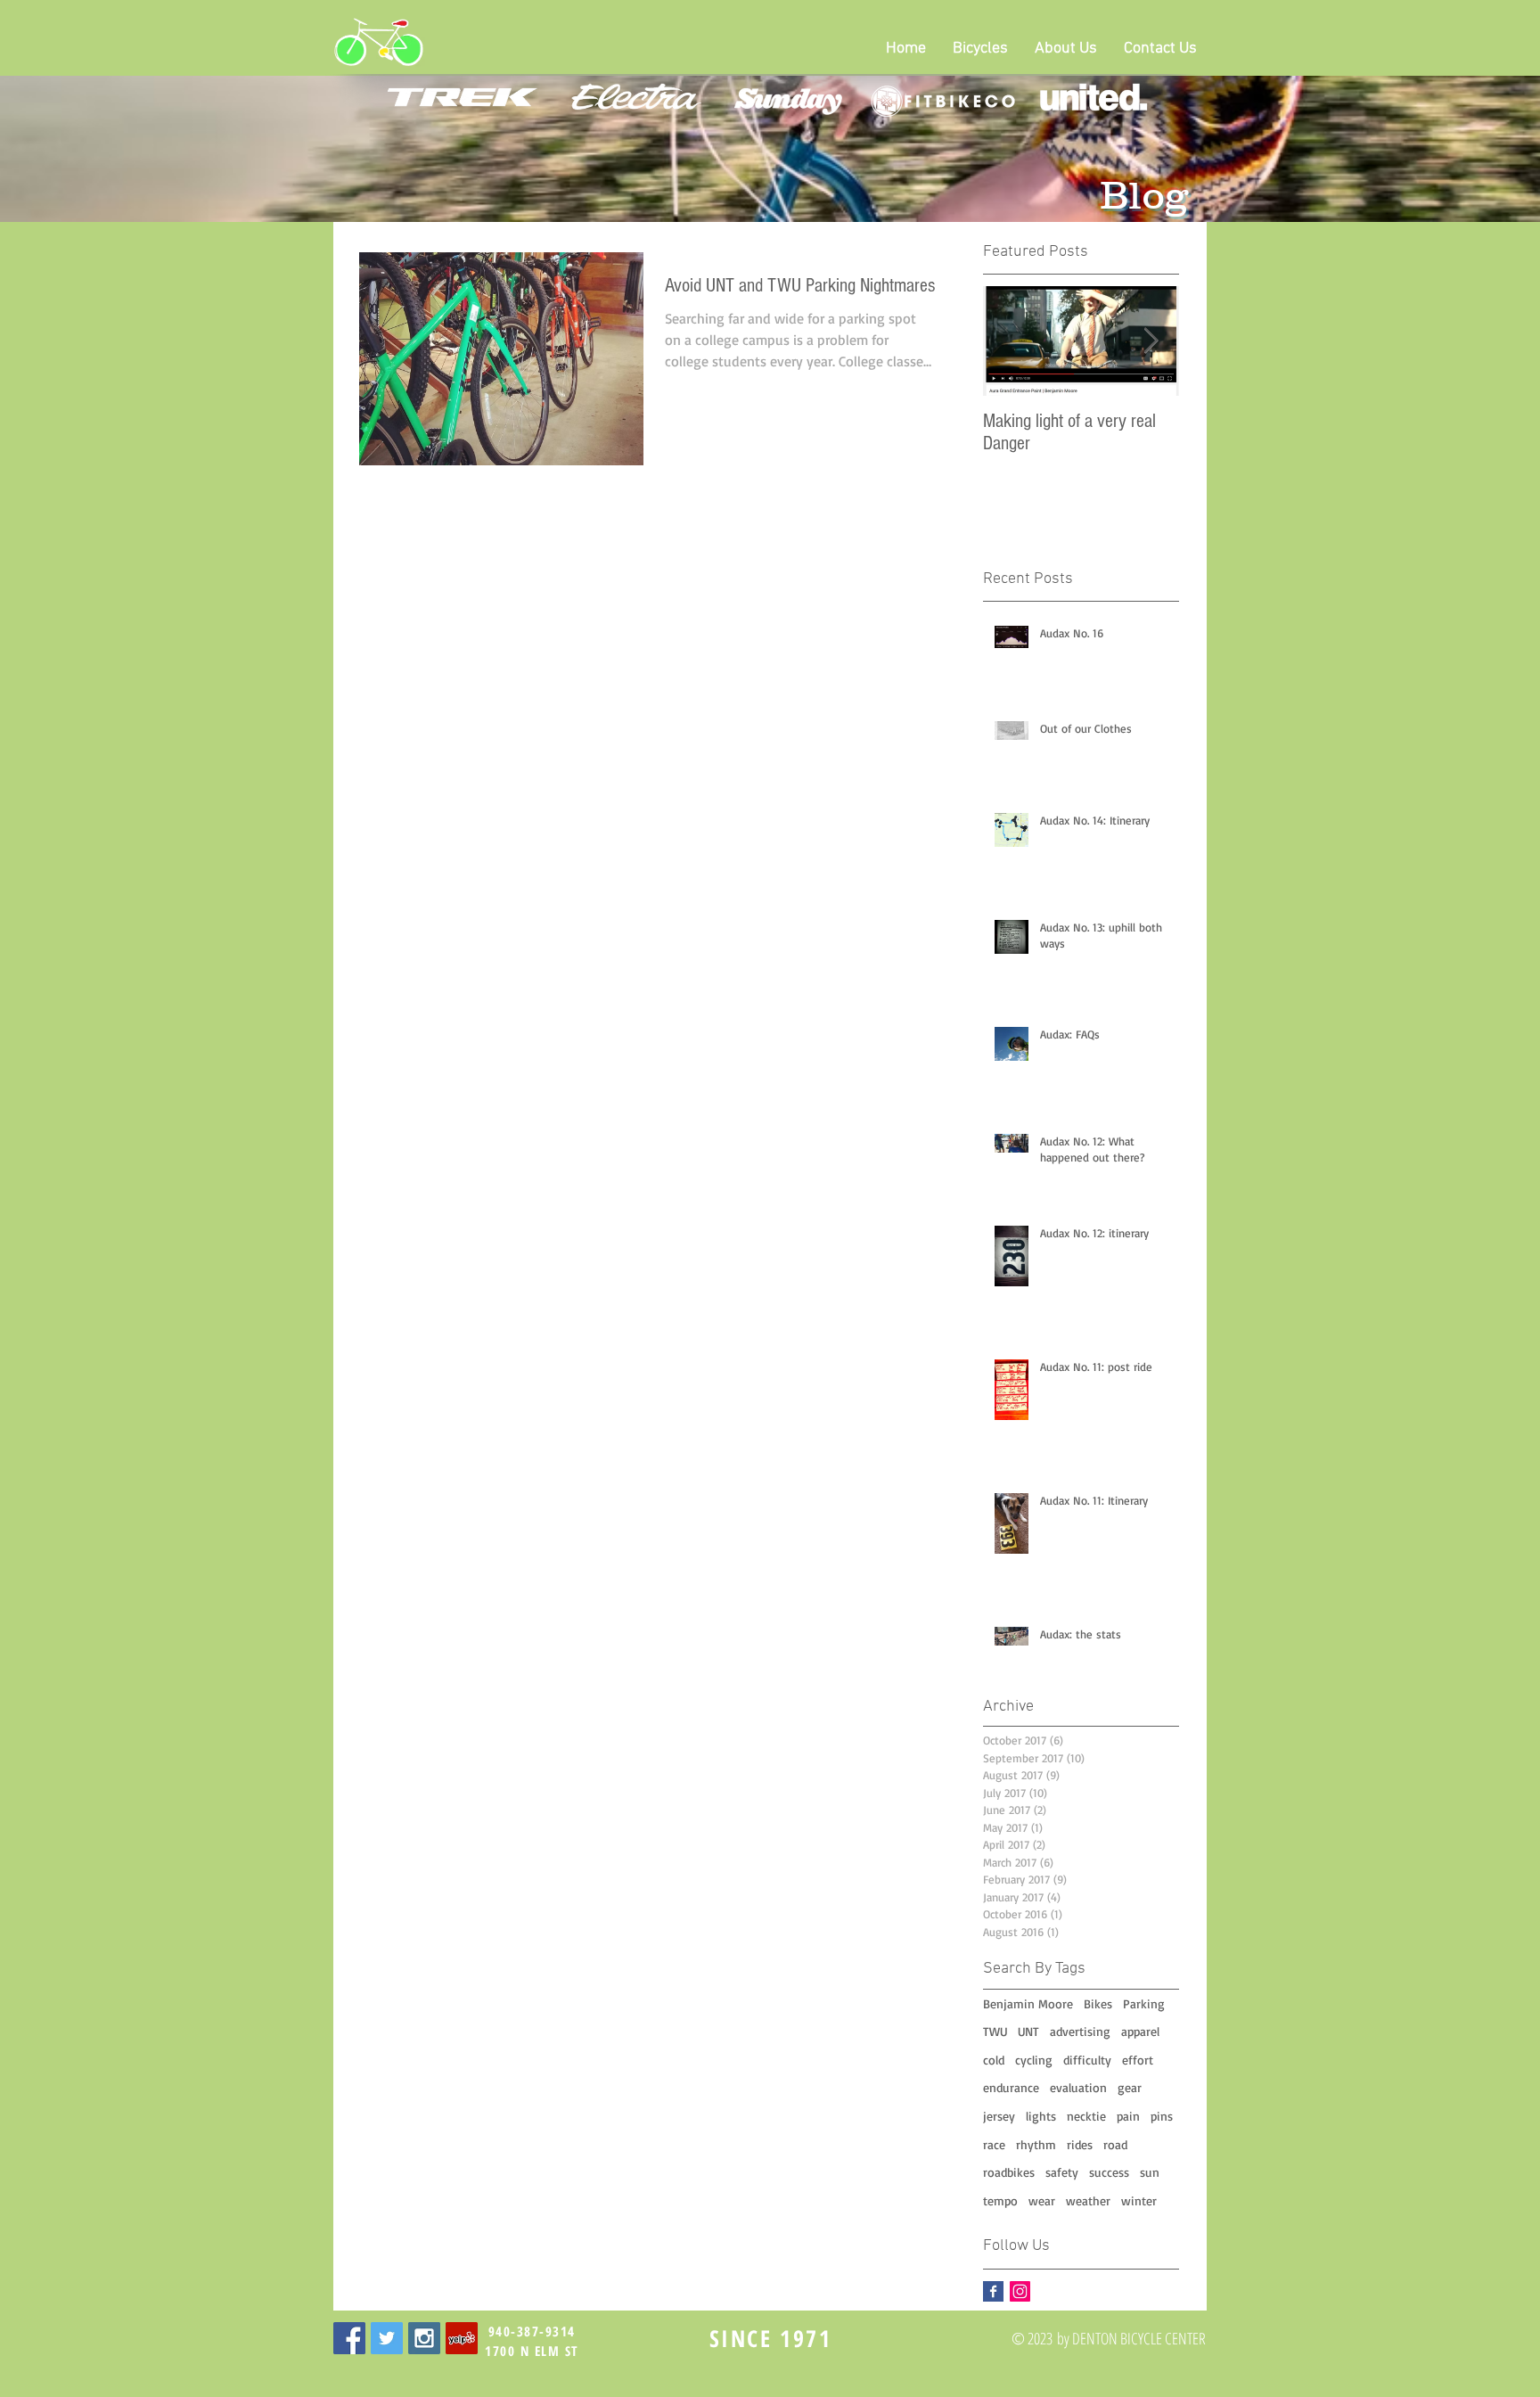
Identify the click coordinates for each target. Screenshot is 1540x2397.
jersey (999, 2116)
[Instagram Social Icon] (1020, 2291)
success (1109, 2172)
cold (994, 2060)
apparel (1140, 2031)
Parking (1144, 2003)
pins (1162, 2116)
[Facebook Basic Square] (993, 2291)
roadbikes (1009, 2172)
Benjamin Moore (1028, 2003)
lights (1041, 2116)
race (994, 2144)
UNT (1028, 2031)
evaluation (1078, 2087)
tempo (1000, 2200)
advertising (1080, 2031)
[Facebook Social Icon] (349, 2338)
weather (1088, 2200)
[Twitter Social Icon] (387, 2338)
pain (1128, 2116)
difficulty (1087, 2060)
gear (1130, 2087)
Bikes (1098, 2003)
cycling (1034, 2060)
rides (1080, 2144)
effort (1138, 2060)
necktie (1086, 2116)
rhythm (1036, 2144)
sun (1150, 2172)
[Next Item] (1151, 341)
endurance (1011, 2087)
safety (1062, 2172)
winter (1139, 2200)
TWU (995, 2031)
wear (1042, 2200)
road (1115, 2144)
